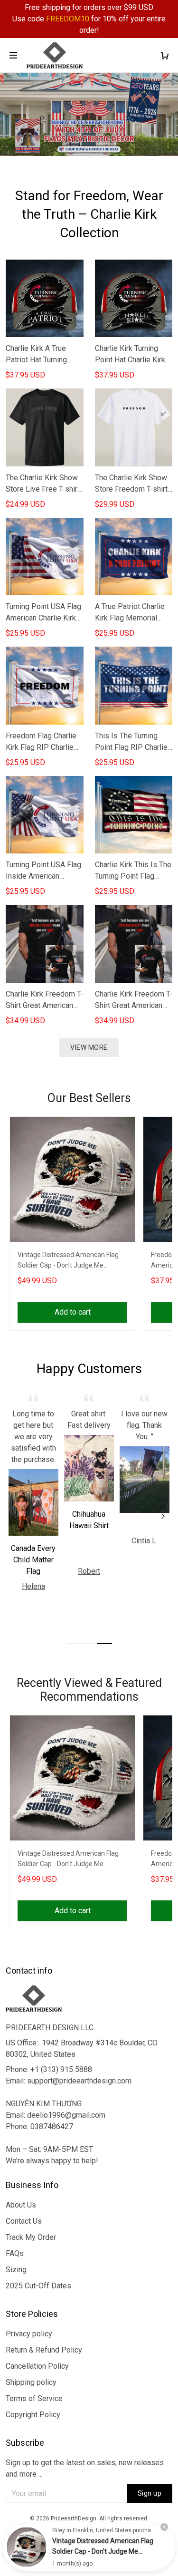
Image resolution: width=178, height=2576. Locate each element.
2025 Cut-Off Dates (38, 2286)
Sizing (16, 2270)
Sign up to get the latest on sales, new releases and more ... (85, 2468)
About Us (21, 2205)
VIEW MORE (89, 1047)
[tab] (74, 1644)
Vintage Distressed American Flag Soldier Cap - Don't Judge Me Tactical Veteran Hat (68, 1261)
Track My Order (31, 2237)
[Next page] (163, 1516)
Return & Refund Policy (44, 2350)
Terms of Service (34, 2398)
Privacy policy (29, 2334)
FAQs (15, 2253)
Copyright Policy (33, 2415)
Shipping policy (31, 2382)
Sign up (150, 2493)
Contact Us (24, 2221)
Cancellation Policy (37, 2366)
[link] (27, 2547)
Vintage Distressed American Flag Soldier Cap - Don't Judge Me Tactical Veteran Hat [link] (103, 2551)
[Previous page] (15, 1516)
